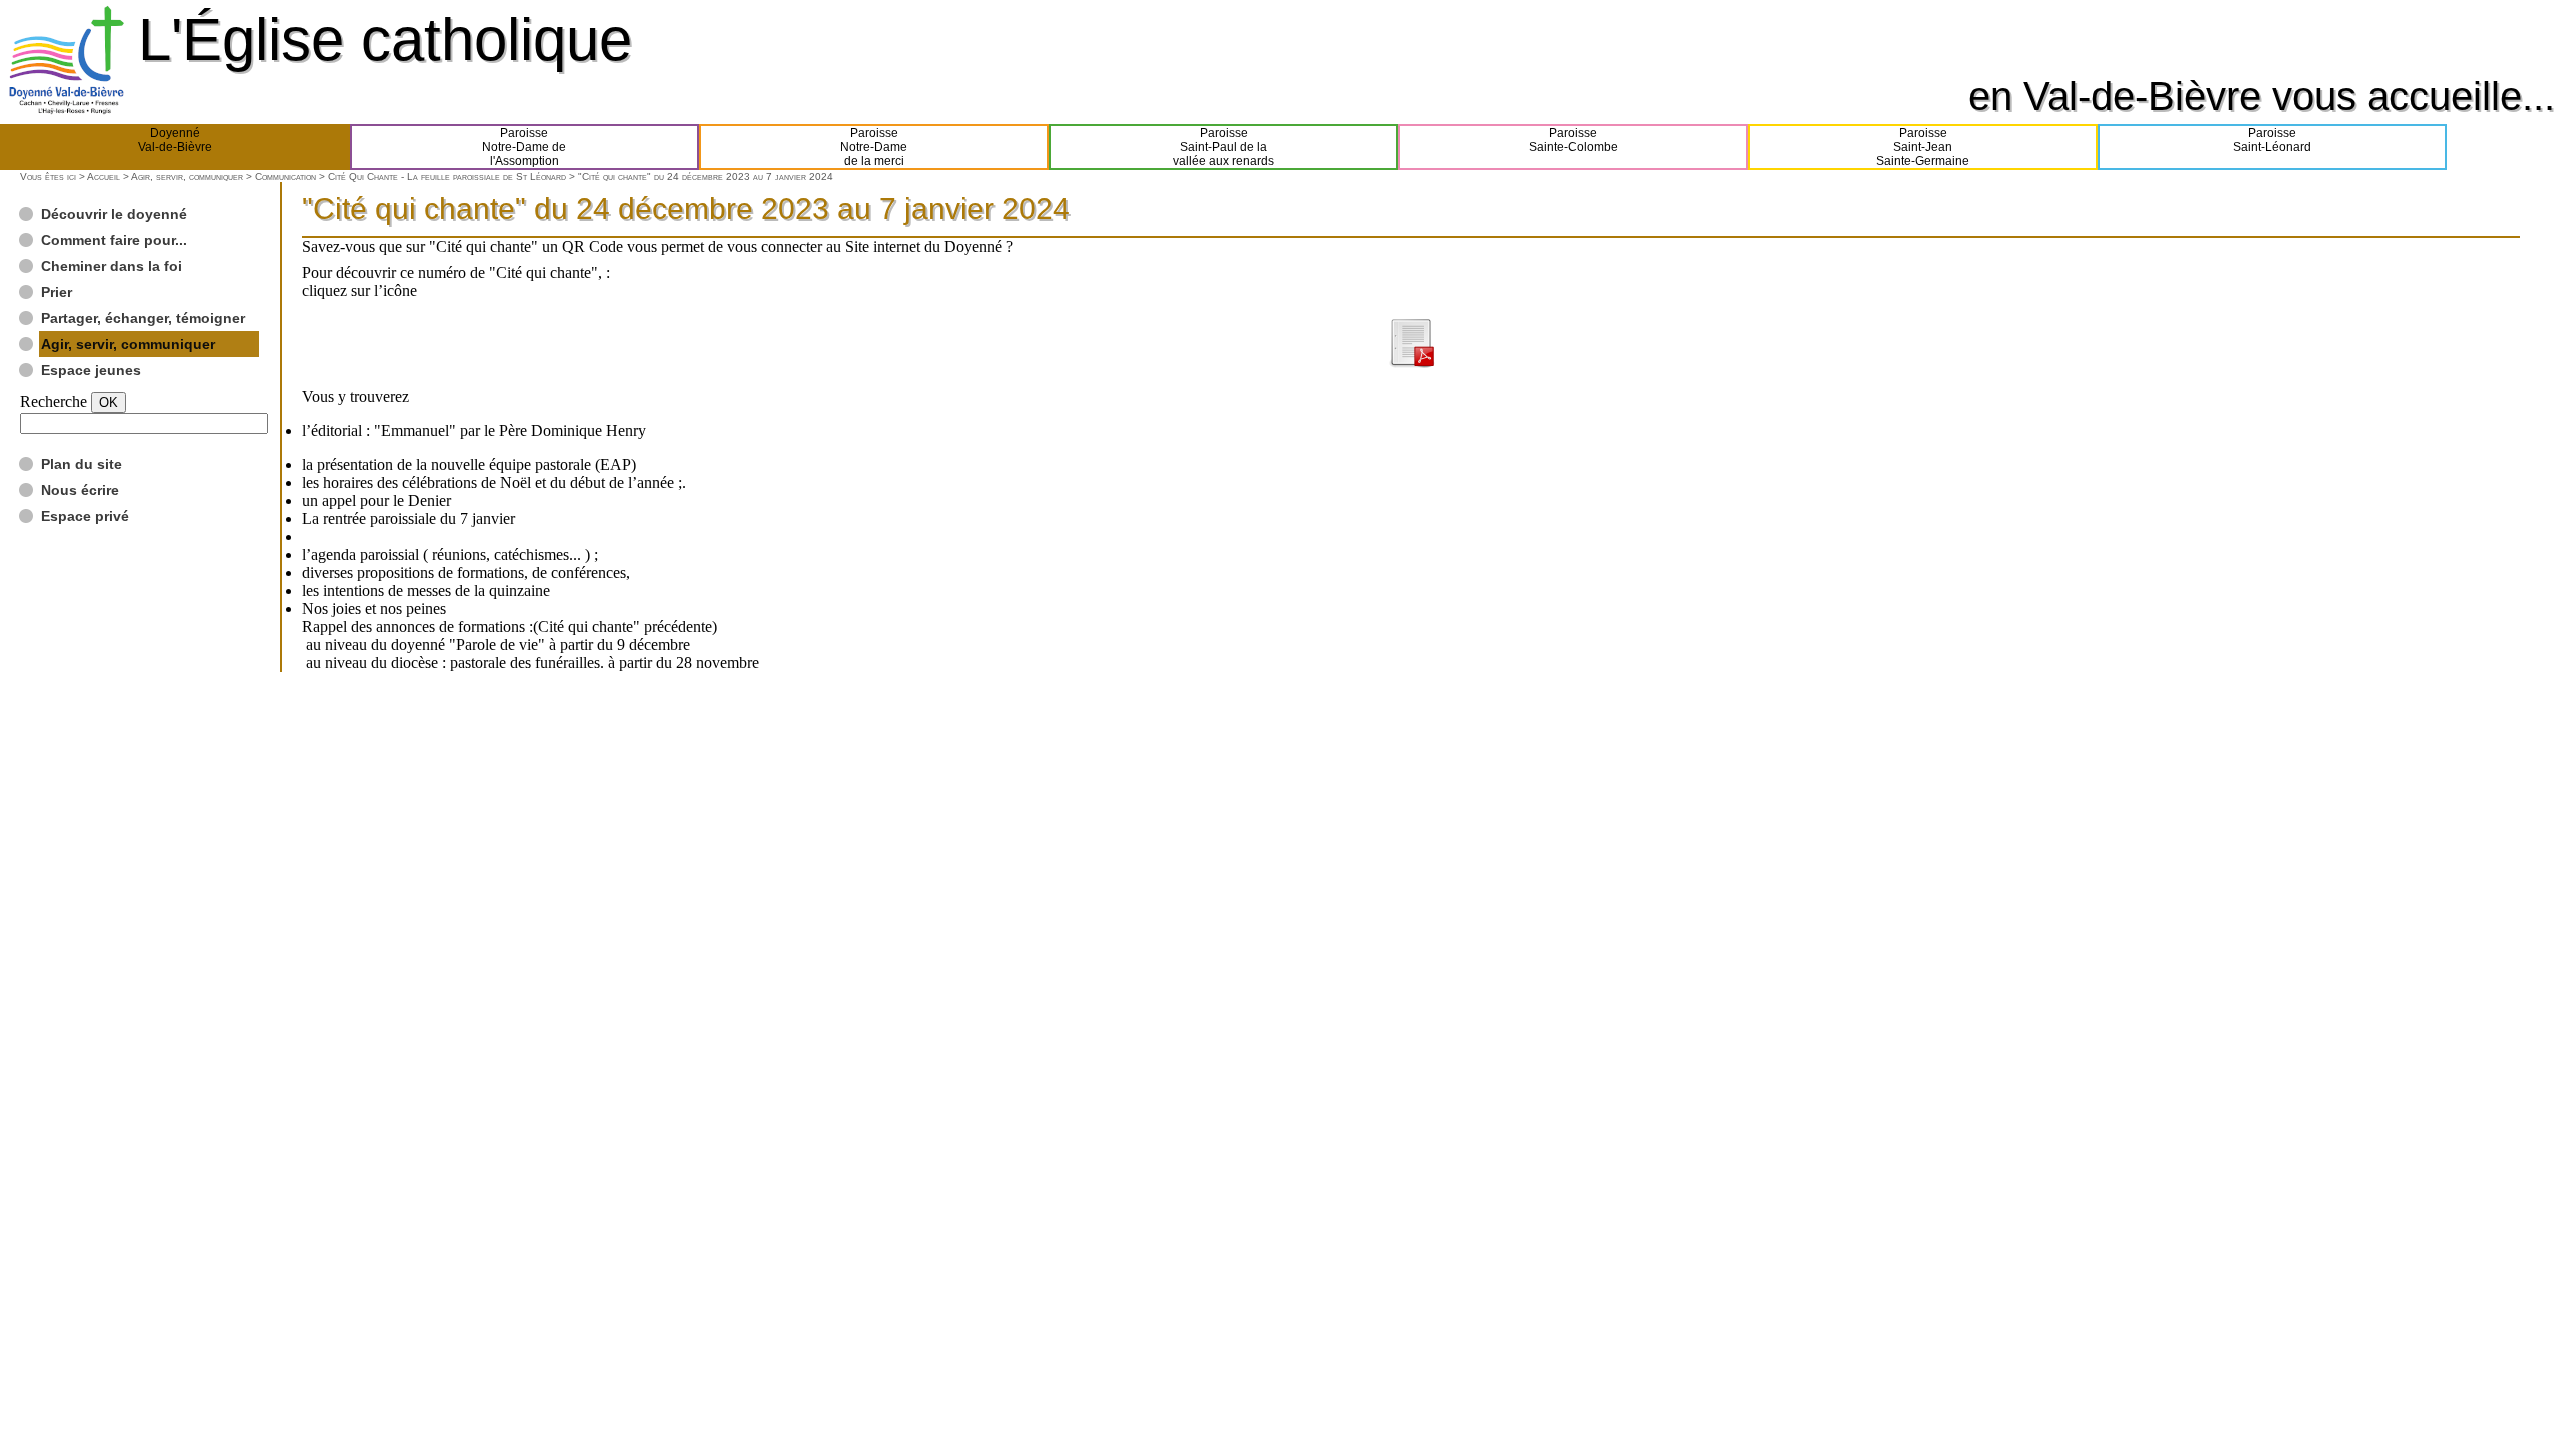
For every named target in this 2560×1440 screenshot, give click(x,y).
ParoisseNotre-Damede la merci (873, 147)
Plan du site (81, 464)
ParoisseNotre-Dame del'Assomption (524, 147)
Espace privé (85, 516)
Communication (285, 176)
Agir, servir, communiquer (187, 176)
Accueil (103, 176)
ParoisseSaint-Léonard (2272, 140)
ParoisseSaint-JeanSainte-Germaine (1922, 147)
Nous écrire (80, 490)
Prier (56, 292)
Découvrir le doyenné (114, 214)
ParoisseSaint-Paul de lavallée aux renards (1223, 147)
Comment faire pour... (114, 240)
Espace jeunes (91, 370)
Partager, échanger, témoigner (143, 318)
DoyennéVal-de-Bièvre (175, 140)
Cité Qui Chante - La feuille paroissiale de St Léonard (447, 176)
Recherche (53, 401)
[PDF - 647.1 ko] (1411, 362)
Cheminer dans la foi (111, 266)
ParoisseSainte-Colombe (1573, 140)
